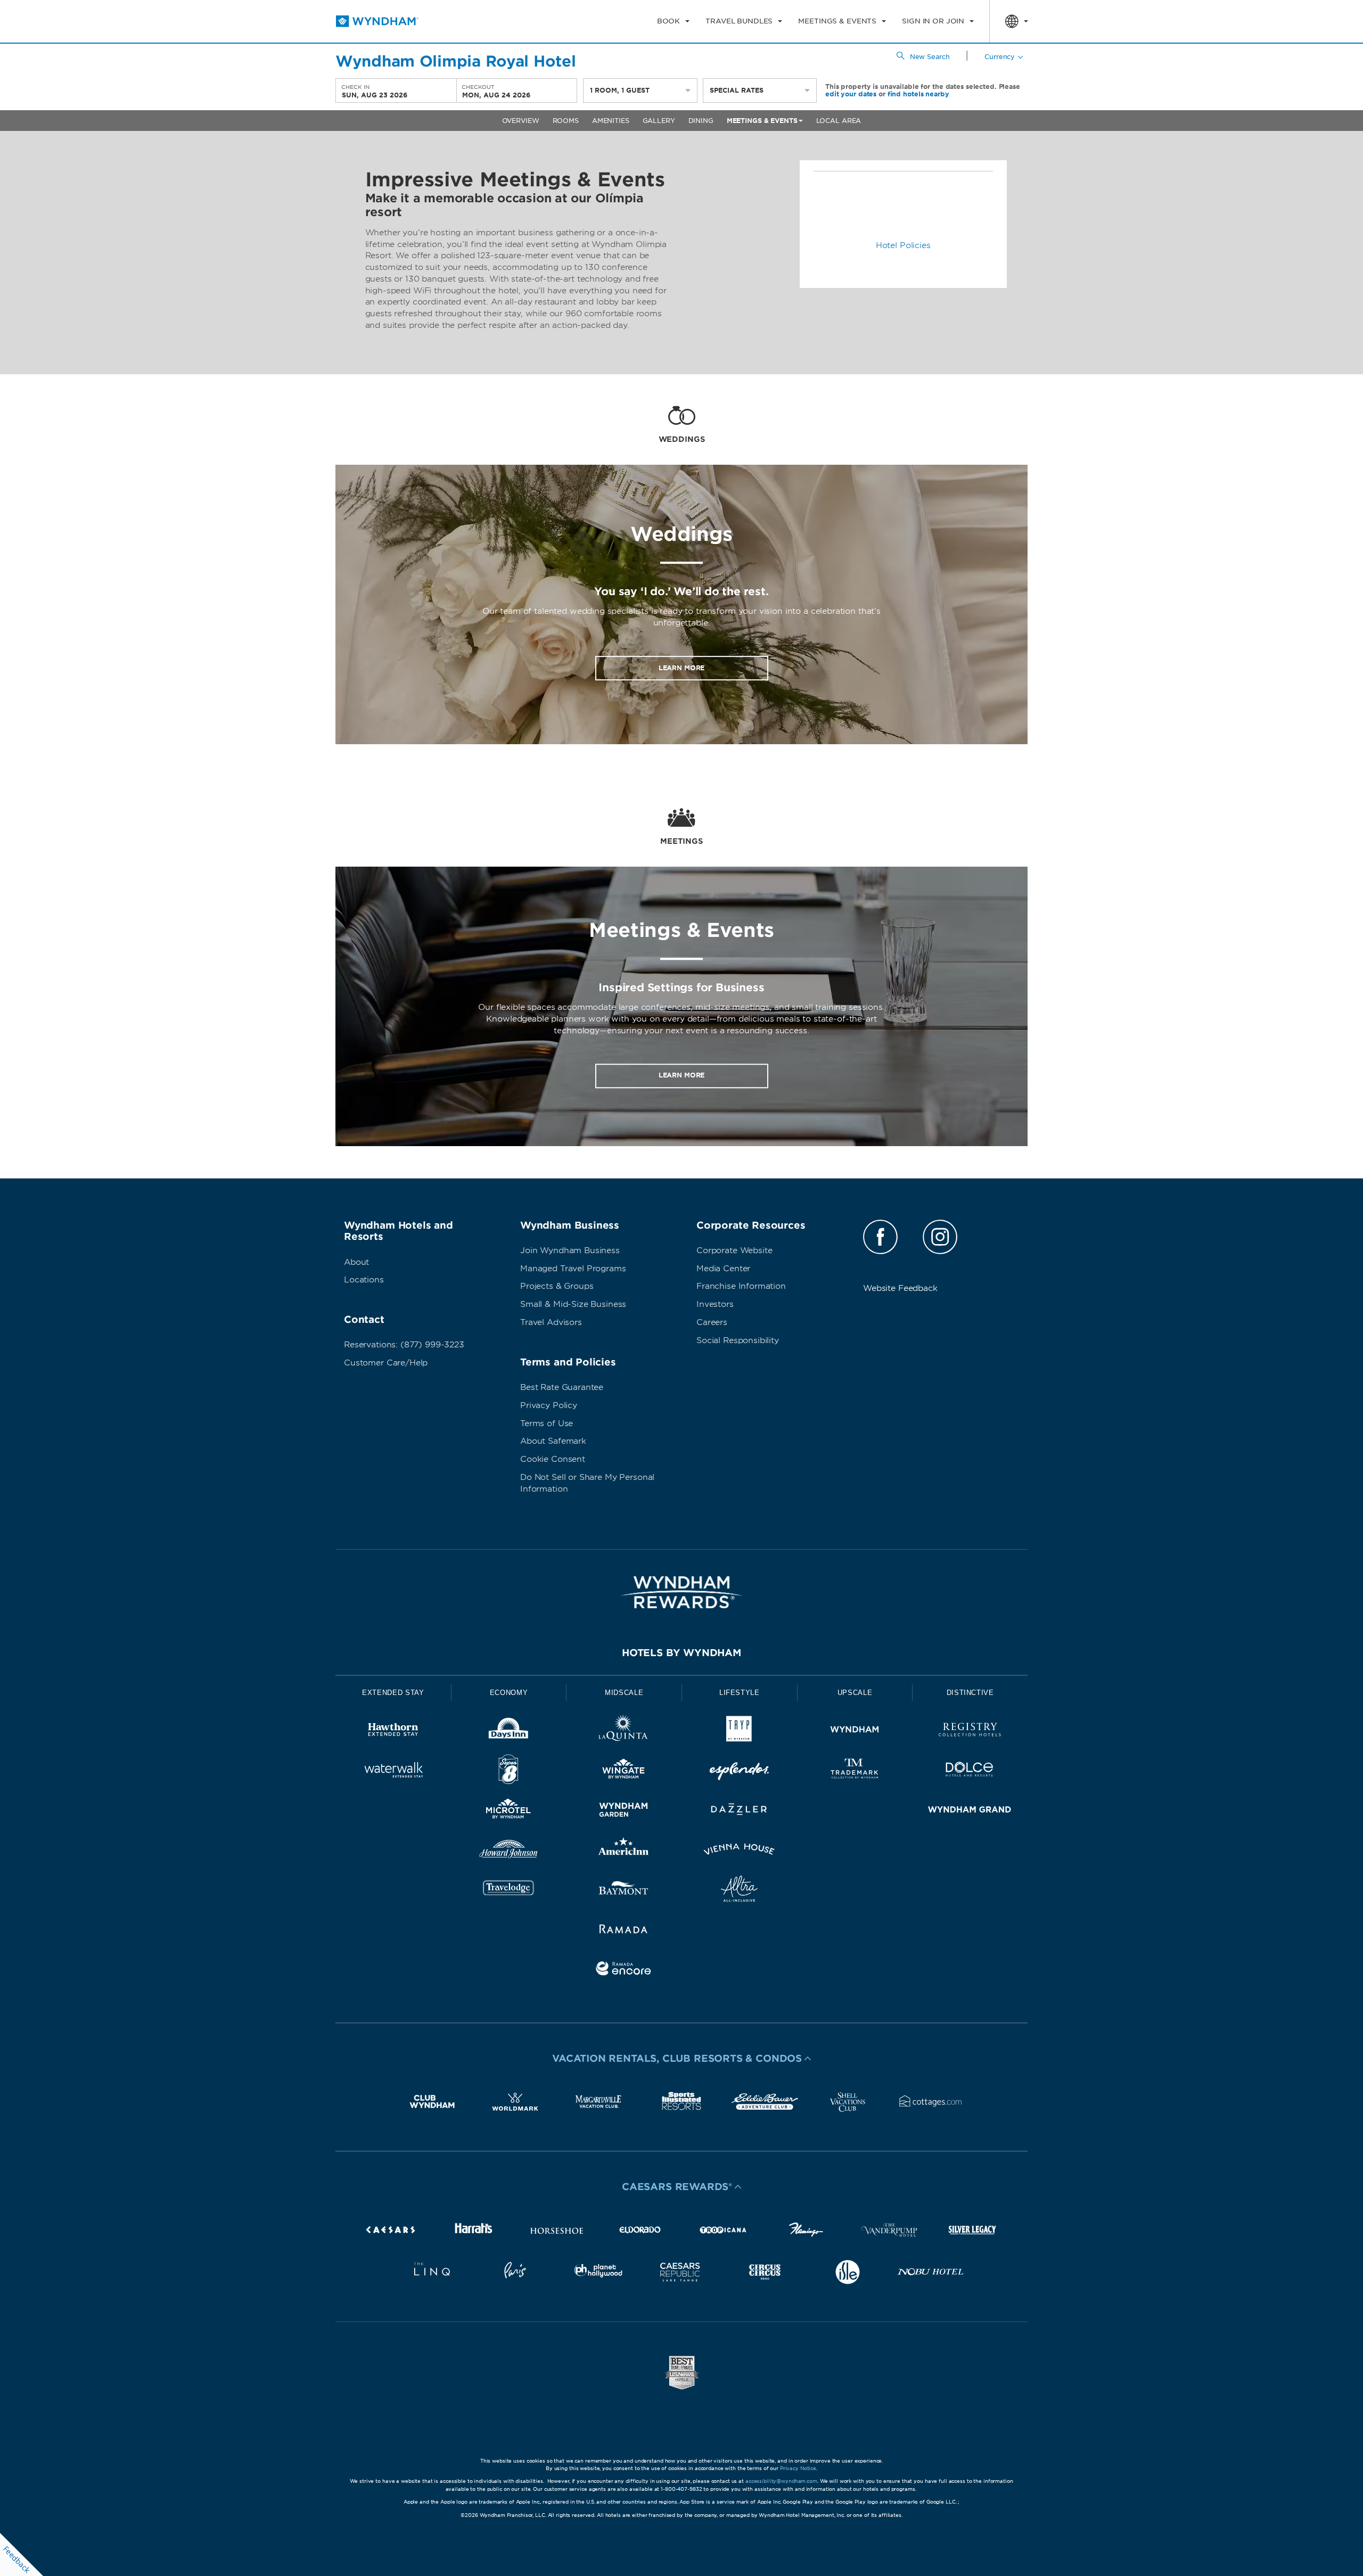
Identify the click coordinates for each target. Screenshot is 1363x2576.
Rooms (566, 121)
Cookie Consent (553, 1459)
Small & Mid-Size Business (573, 1304)
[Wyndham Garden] (624, 1811)
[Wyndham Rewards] (681, 1592)
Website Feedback (900, 1288)
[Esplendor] (739, 1771)
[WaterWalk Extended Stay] (393, 1771)
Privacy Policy (549, 1405)
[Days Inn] (509, 1731)
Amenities (611, 121)
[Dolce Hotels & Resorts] (970, 1771)
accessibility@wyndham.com (781, 2481)
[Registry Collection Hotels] (970, 1731)
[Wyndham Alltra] (739, 1891)
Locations (364, 1280)
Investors (715, 1304)
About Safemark (553, 1441)
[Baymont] (624, 1891)
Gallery (659, 121)
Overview (521, 121)
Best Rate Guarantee (562, 1387)
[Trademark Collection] (855, 1771)
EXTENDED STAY (393, 1693)
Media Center (723, 1269)
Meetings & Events (762, 121)
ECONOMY (509, 1693)
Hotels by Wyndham (681, 1653)
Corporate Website (734, 1250)
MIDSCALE (624, 1693)
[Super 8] (509, 1771)
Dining (701, 121)
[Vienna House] (739, 1851)
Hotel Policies (903, 245)
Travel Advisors (551, 1322)
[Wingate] (624, 1771)
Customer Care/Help (386, 1363)
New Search (930, 57)
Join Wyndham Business (570, 1250)
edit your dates (851, 94)
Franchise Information (741, 1286)
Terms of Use (547, 1423)
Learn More (682, 668)
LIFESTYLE (740, 1693)
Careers (712, 1322)
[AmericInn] (624, 1851)
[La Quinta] (624, 1731)
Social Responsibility (738, 1340)
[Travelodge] (509, 1891)
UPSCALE (855, 1693)
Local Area (839, 121)
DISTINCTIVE (970, 1693)
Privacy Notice (798, 2468)
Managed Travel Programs (573, 1269)
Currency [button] (1000, 57)
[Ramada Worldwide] (624, 1931)
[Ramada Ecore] (624, 1970)
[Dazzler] (739, 1811)
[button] (681, 2059)
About (356, 1262)
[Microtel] (509, 1811)
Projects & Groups (557, 1286)
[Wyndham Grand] (970, 1811)
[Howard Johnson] (509, 1851)
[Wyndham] (855, 1731)
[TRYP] (739, 1731)
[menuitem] (673, 21)
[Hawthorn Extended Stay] (393, 1731)
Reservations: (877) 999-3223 (404, 1345)
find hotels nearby (918, 94)
